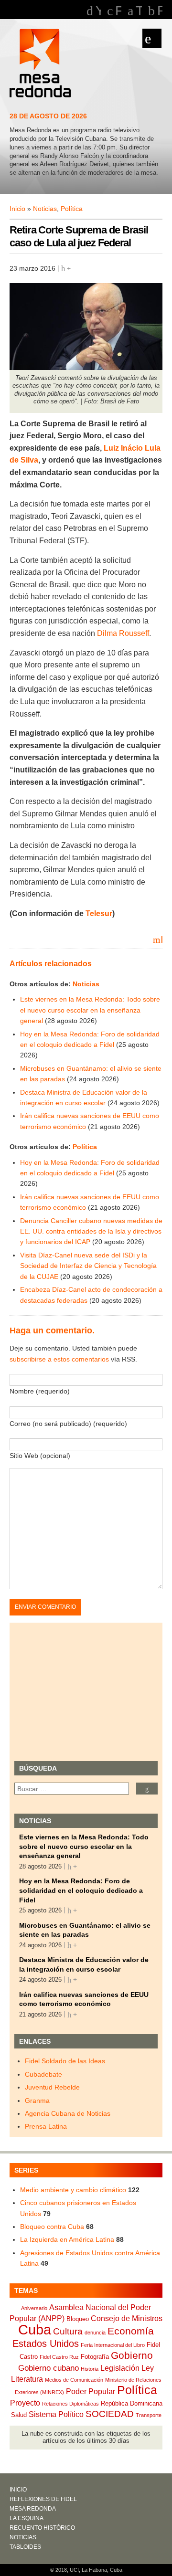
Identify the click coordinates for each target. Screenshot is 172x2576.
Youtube (98, 11)
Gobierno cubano (48, 2368)
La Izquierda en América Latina (67, 2239)
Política (72, 209)
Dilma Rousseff (123, 633)
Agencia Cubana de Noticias (68, 2113)
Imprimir (161, 939)
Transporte (149, 2415)
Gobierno (132, 2355)
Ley (148, 2368)
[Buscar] (147, 1789)
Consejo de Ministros (127, 2318)
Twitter (139, 11)
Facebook (118, 11)
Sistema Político (56, 2414)
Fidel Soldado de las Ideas (65, 2061)
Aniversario (34, 2308)
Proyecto (25, 2403)
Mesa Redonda (41, 64)
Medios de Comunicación (74, 2380)
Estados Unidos (46, 2344)
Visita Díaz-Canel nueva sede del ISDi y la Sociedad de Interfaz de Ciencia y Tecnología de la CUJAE (88, 1266)
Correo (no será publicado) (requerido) (68, 1424)
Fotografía (95, 2357)
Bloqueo (78, 2319)
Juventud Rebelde (52, 2087)
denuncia (95, 2333)
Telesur (99, 913)
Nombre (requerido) (40, 1391)
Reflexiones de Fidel (43, 2499)
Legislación (120, 2368)
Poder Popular (91, 2391)
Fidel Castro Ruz (59, 2357)
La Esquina (27, 2518)
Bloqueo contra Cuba (52, 2227)
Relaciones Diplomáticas (70, 2404)
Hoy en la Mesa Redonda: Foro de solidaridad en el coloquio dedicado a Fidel (81, 1890)
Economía (131, 2331)
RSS (160, 11)
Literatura (27, 2379)
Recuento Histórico (42, 2528)
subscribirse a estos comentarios (59, 1359)
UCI (74, 2570)
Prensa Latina (46, 2126)
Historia (90, 2369)
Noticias (45, 209)
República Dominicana (132, 2403)
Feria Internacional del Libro (113, 2345)
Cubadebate (43, 2074)
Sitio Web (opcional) (40, 1456)
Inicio (17, 209)
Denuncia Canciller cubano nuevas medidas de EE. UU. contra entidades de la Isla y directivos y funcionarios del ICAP (91, 1231)
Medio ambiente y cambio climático (73, 2190)
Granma (37, 2101)
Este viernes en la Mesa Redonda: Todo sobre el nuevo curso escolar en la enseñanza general (90, 1010)
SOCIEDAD (110, 2414)
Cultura (68, 2331)
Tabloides (25, 2547)
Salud (19, 2415)
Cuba (35, 2329)
